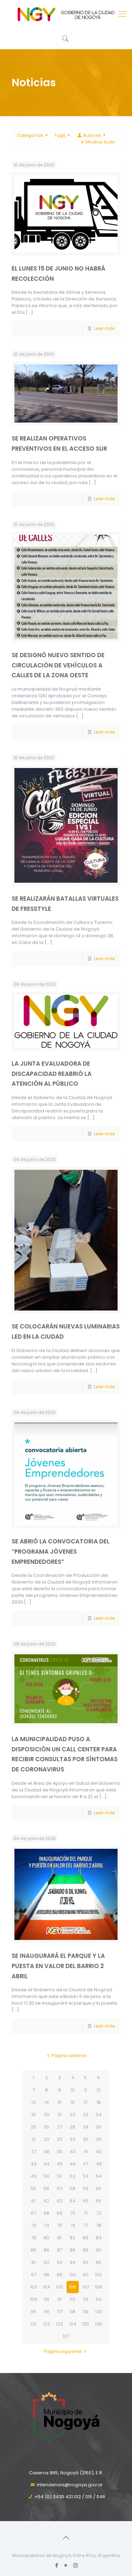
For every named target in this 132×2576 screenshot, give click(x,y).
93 (59, 2262)
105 (59, 2287)
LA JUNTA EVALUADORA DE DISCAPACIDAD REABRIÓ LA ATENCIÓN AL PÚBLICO (52, 1074)
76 (73, 2225)
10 (73, 2090)
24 (99, 2115)
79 (34, 2238)
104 (47, 2287)
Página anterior (69, 2055)
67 (34, 2213)
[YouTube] (66, 2565)
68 (46, 2213)
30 (99, 2127)
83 (86, 2238)
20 (46, 2115)
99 (59, 2275)
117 (60, 2312)
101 (86, 2275)
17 (86, 2102)
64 (73, 2201)
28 (73, 2127)
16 (73, 2102)
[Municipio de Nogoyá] (66, 14)
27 (60, 2127)
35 (86, 2139)
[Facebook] (56, 2565)
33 (59, 2139)
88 (73, 2250)
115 (33, 2312)
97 (34, 2275)
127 (66, 2336)
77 (86, 2225)
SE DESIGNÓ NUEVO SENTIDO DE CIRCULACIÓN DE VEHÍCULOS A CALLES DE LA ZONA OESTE (58, 665)
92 (46, 2262)
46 (73, 2164)
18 (99, 2102)
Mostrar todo (100, 142)
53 (86, 2176)
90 (99, 2250)
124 (73, 2324)
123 (59, 2324)
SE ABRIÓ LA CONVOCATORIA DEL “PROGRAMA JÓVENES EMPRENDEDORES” (61, 1551)
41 (86, 2152)
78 (99, 2225)
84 (99, 2238)
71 (86, 2213)
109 (33, 2299)
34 (73, 2139)
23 (86, 2115)
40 (73, 2152)
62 (46, 2201)
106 (73, 2287)
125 (86, 2324)
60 (99, 2188)
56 (46, 2188)
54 (99, 2176)
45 (60, 2164)
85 (33, 2250)
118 (73, 2312)
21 (59, 2115)
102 (99, 2275)
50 (46, 2176)
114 (99, 2299)
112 (73, 2299)
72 (99, 2213)
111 (59, 2299)
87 (60, 2250)
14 (47, 2102)
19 (33, 2115)
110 (46, 2299)
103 (33, 2287)
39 (59, 2152)
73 (34, 2225)
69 (59, 2213)
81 (59, 2238)
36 (99, 2139)
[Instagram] (76, 2565)
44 (46, 2164)
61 (33, 2201)
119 (86, 2312)
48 (99, 2164)
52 (73, 2176)
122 (46, 2324)
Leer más (105, 328)
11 (86, 2090)
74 (46, 2225)
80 (46, 2238)
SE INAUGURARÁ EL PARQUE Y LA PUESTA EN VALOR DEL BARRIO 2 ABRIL (58, 1966)
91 (33, 2262)
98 (46, 2275)
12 (99, 2090)
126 (99, 2324)
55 (33, 2188)
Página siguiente (63, 2351)
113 (86, 2299)
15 (59, 2102)
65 (86, 2201)
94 (73, 2262)
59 (86, 2188)
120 (99, 2312)
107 (86, 2287)
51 (59, 2176)
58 (73, 2188)
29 (86, 2127)
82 (73, 2238)
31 (33, 2139)
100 (73, 2275)
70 (73, 2213)
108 (99, 2287)
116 (46, 2312)
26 (46, 2127)
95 (86, 2262)
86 (46, 2250)
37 (34, 2152)
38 (46, 2152)
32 (46, 2139)
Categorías (30, 135)
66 (99, 2201)
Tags (60, 135)
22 (73, 2115)
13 (33, 2102)
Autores (92, 135)
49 (34, 2176)
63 (59, 2201)
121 (33, 2324)
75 (60, 2225)
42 (99, 2152)
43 (34, 2164)
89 (86, 2250)
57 (60, 2188)
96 (99, 2262)
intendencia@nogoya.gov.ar (70, 2485)
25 (33, 2127)
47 (86, 2164)
